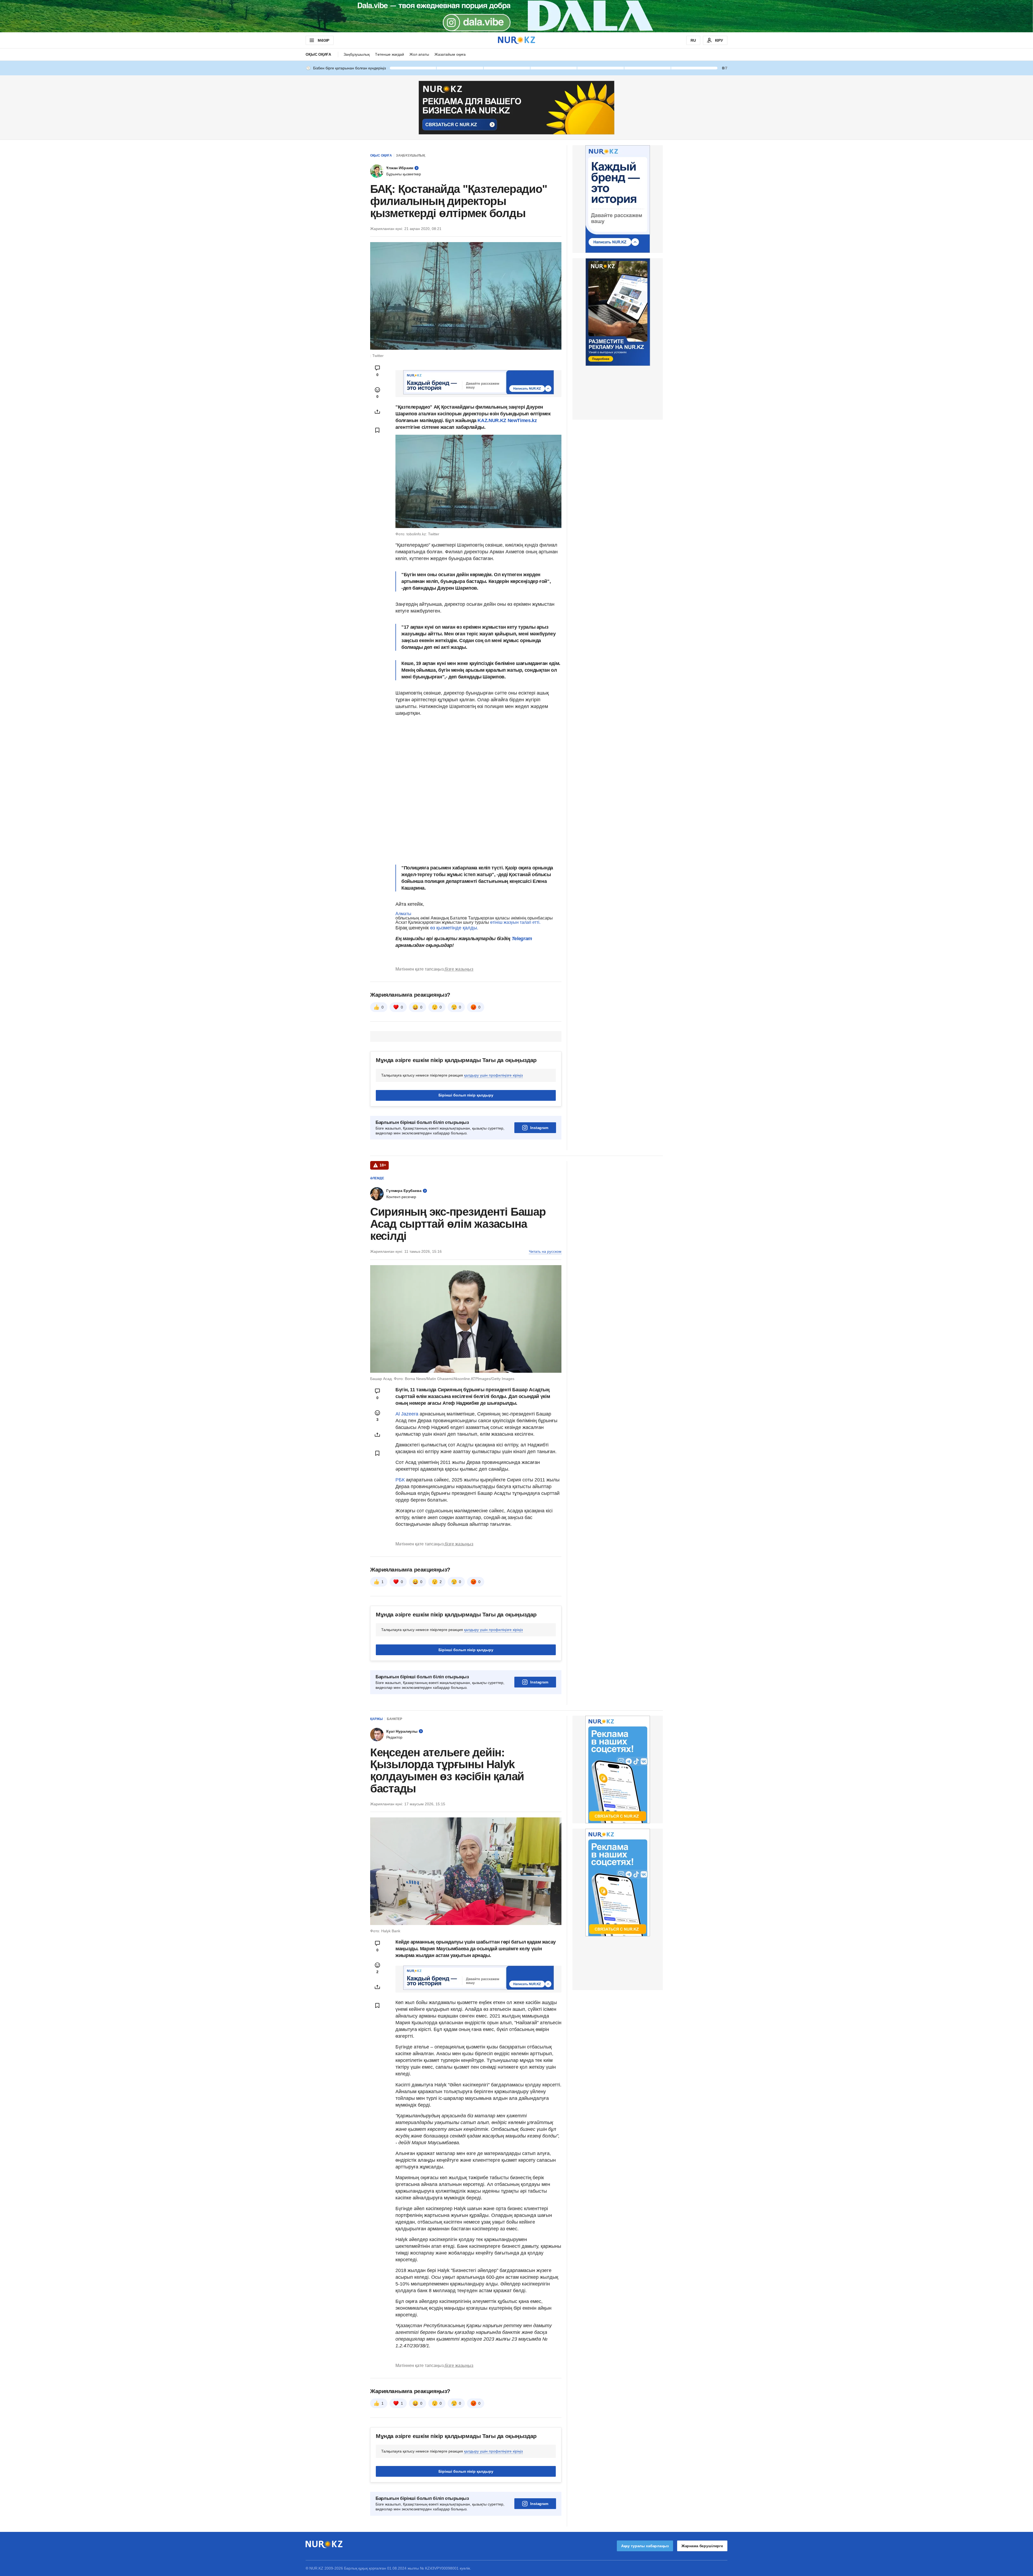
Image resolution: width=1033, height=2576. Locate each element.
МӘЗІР (323, 40)
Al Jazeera (407, 1414)
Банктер (395, 1719)
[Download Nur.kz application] (516, 16)
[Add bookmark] (377, 430)
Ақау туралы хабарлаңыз (645, 2546)
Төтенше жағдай (390, 54)
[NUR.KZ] (516, 40)
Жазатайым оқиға (450, 54)
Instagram (539, 1128)
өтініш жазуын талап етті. (515, 922)
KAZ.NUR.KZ (492, 420)
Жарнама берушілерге (702, 2546)
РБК (401, 1480)
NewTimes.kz (522, 420)
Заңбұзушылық (357, 54)
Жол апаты (419, 54)
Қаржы (376, 1719)
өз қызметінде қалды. (454, 928)
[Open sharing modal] (377, 412)
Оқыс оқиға (318, 54)
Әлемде (377, 1178)
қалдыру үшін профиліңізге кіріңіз (493, 1075)
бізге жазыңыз (459, 969)
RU (693, 40)
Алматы (403, 914)
